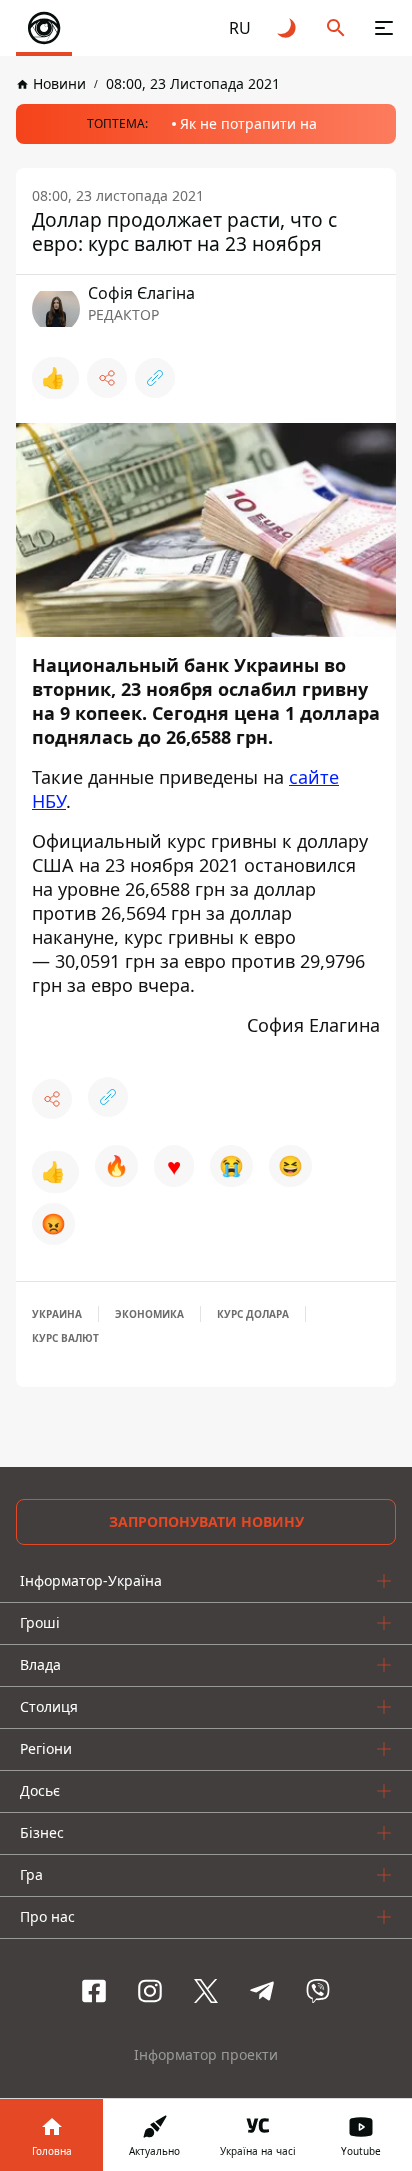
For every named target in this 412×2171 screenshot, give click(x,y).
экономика (149, 1314)
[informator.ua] (44, 28)
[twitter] (206, 1991)
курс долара (253, 1314)
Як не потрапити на (248, 123)
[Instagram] (150, 1991)
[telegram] (262, 1991)
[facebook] (94, 1991)
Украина (57, 1314)
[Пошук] (336, 28)
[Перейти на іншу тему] (288, 28)
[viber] (318, 1991)
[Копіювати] (155, 378)
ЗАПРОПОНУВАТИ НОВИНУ (206, 1521)
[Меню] (384, 28)
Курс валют (65, 1338)
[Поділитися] (107, 378)
